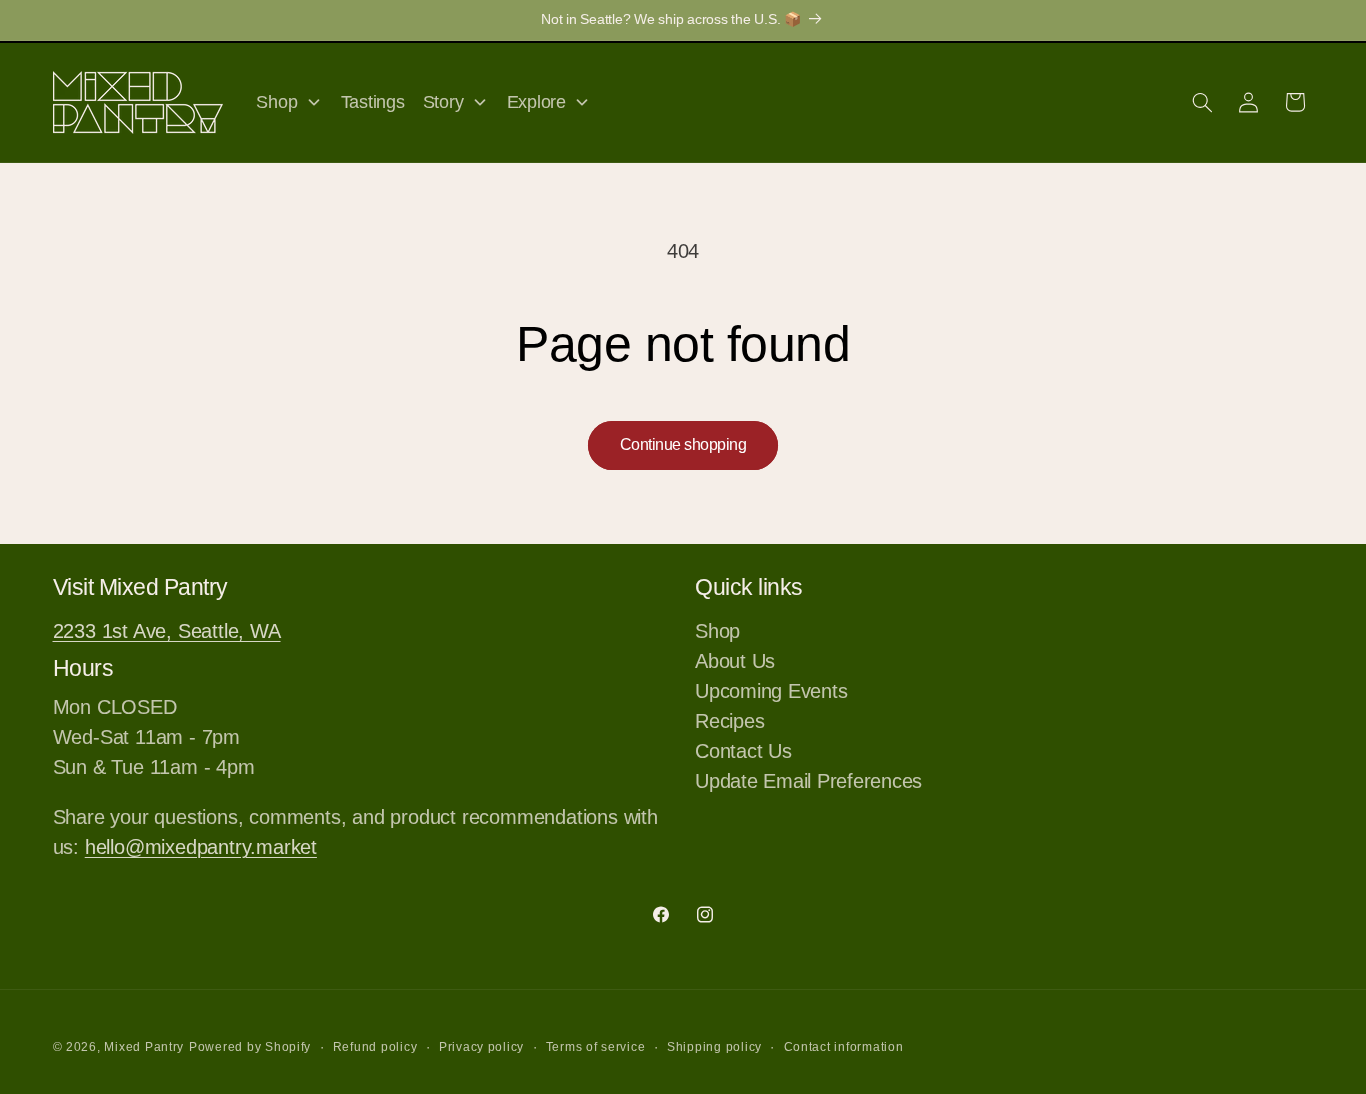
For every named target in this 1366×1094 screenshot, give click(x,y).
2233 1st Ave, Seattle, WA (167, 631)
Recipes (729, 721)
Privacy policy (481, 1047)
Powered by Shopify (250, 1047)
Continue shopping (683, 444)
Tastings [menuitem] (373, 102)
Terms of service (596, 1047)
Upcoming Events (771, 691)
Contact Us (743, 751)
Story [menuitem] (443, 102)
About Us (735, 661)
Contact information (844, 1047)
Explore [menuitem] (536, 102)
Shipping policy (714, 1047)
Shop (717, 633)
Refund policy (375, 1047)
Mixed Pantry (144, 1047)
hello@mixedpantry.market (201, 847)
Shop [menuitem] (276, 102)
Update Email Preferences (808, 781)
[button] (1202, 102)
